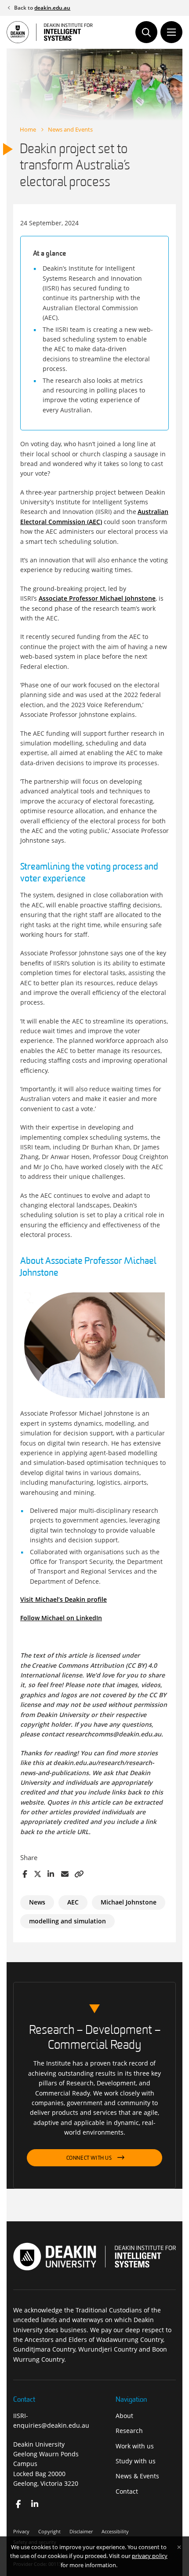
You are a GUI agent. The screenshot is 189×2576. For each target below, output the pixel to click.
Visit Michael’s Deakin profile (64, 1599)
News (37, 1902)
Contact (127, 2491)
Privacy (21, 2531)
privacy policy (150, 2556)
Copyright (49, 2531)
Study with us (136, 2461)
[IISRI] (18, 2504)
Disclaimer (81, 2531)
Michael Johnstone (129, 1902)
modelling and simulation (67, 1921)
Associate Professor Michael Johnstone (97, 598)
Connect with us (89, 2158)
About (124, 2416)
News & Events (137, 2476)
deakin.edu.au (52, 8)
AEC (73, 1902)
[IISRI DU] (35, 2504)
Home (28, 129)
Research (129, 2431)
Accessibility (115, 2531)
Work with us (135, 2446)
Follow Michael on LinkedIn (61, 1618)
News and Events (70, 129)
